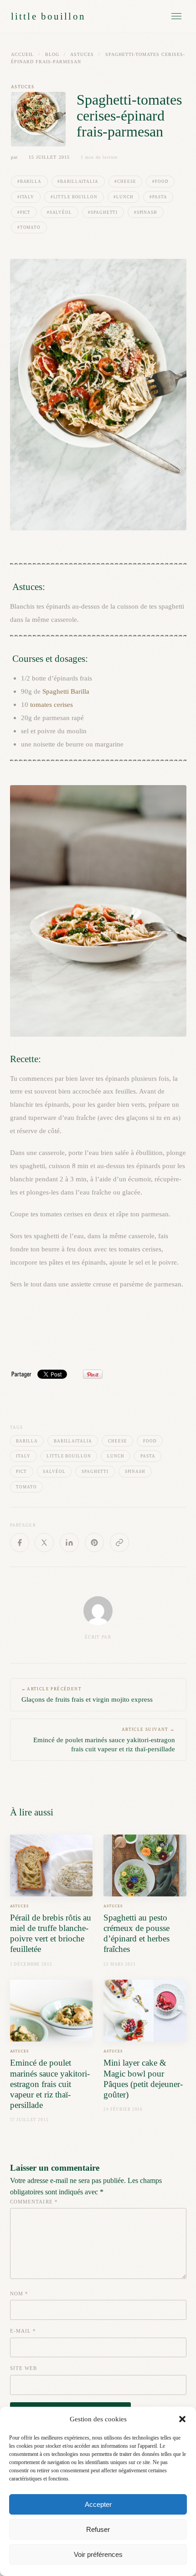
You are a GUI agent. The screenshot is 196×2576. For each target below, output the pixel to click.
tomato (26, 1487)
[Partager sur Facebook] (20, 1543)
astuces (82, 54)
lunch (116, 1456)
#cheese (125, 181)
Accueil (22, 54)
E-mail (23, 2331)
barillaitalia (73, 1441)
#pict (24, 212)
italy (23, 1456)
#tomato (29, 227)
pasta (148, 1456)
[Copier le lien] (119, 1543)
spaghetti (95, 1472)
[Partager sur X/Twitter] (44, 1543)
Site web (24, 2368)
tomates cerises (52, 704)
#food (160, 181)
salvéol (54, 1472)
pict (21, 1472)
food (150, 1441)
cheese (117, 1441)
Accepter (98, 2504)
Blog (52, 54)
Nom (19, 2294)
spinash (135, 1472)
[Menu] (176, 16)
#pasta (158, 197)
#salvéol (59, 212)
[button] (182, 2419)
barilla (27, 1441)
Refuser (98, 2529)
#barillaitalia (78, 181)
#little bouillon (74, 197)
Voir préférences (98, 2554)
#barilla (29, 181)
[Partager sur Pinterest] (94, 1543)
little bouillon (48, 16)
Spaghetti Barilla (66, 691)
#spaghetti (103, 212)
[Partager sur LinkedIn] (69, 1543)
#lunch (123, 197)
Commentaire (34, 2202)
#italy (26, 197)
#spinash (146, 212)
